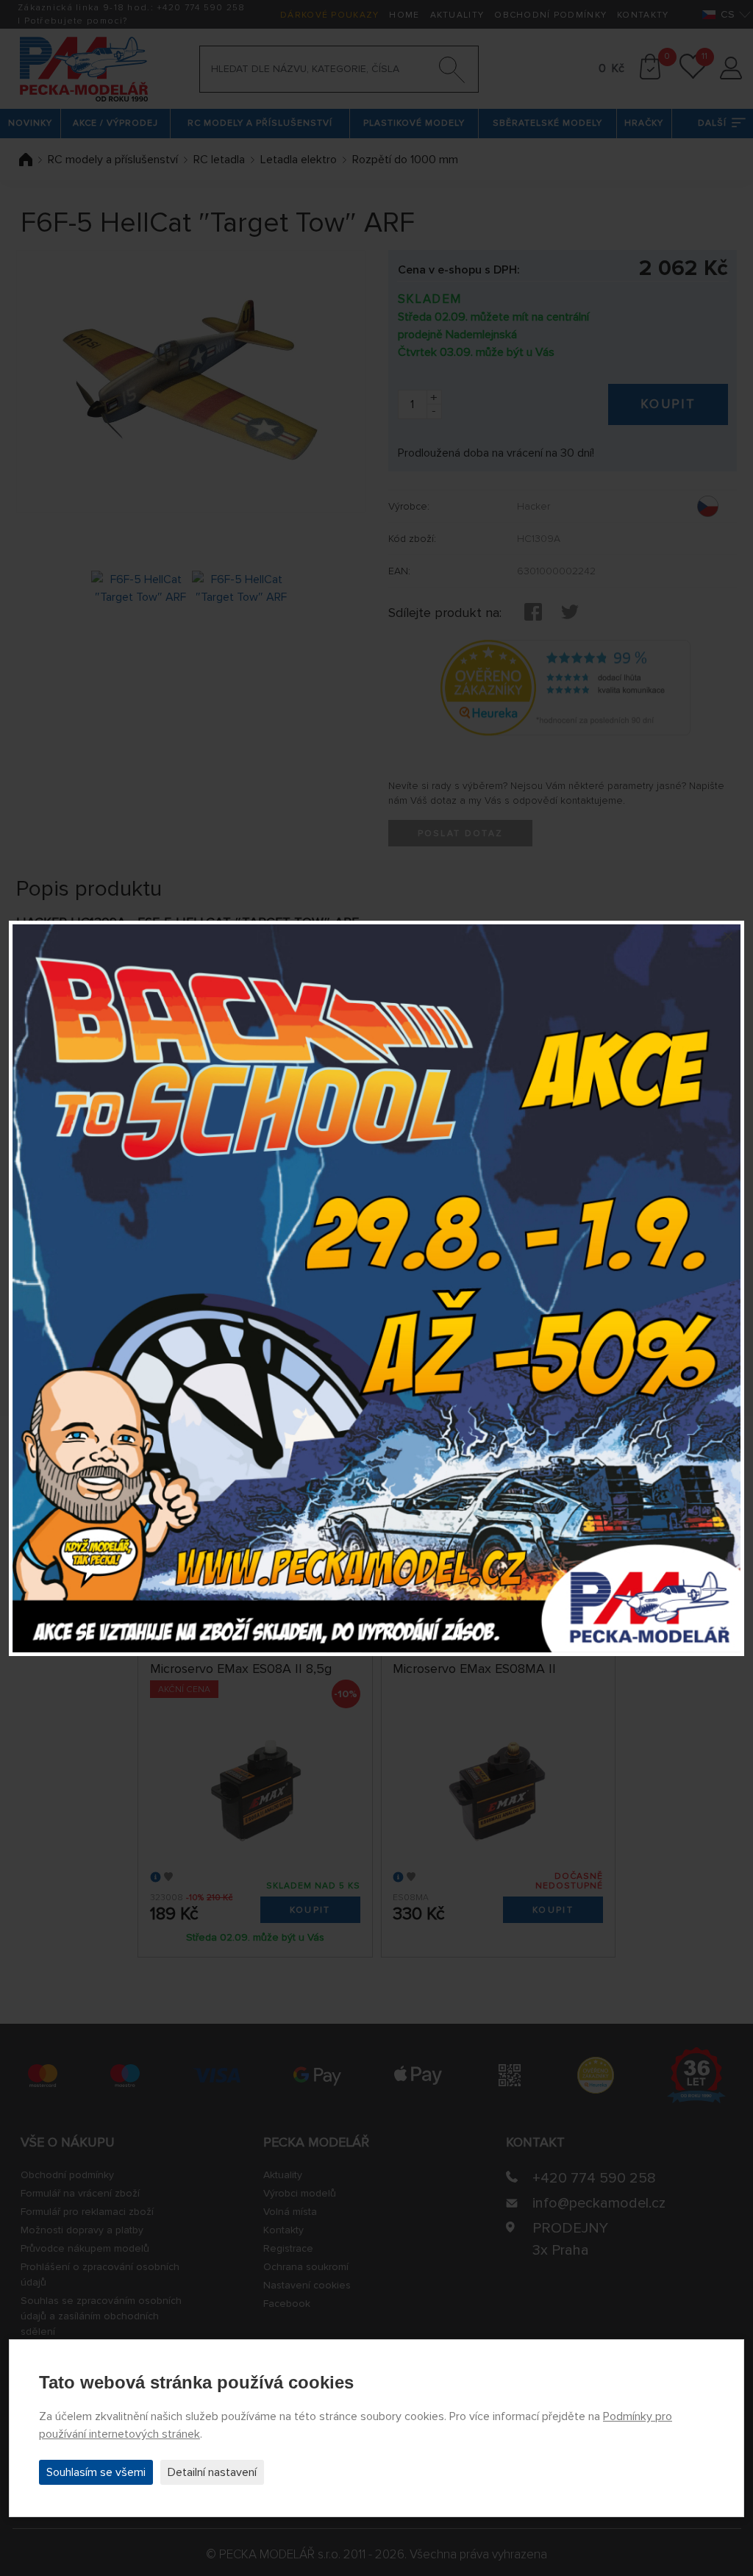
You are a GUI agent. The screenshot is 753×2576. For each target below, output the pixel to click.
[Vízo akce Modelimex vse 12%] (376, 1288)
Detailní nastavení (212, 2472)
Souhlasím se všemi (96, 2472)
